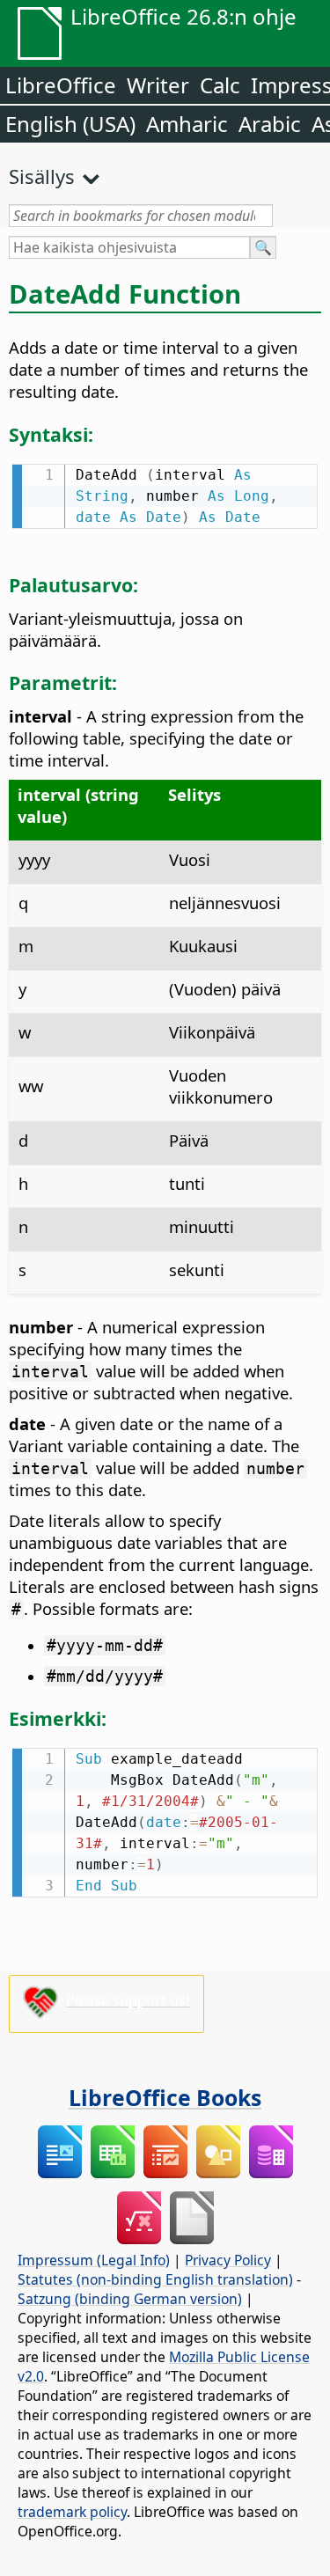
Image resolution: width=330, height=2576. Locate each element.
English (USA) (70, 124)
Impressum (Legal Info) (94, 2260)
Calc (220, 85)
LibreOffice (61, 85)
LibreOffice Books (165, 2097)
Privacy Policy (228, 2260)
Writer (158, 85)
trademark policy (72, 2512)
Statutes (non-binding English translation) (155, 2279)
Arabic (270, 124)
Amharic (187, 124)
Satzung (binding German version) (130, 2299)
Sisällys (42, 176)
